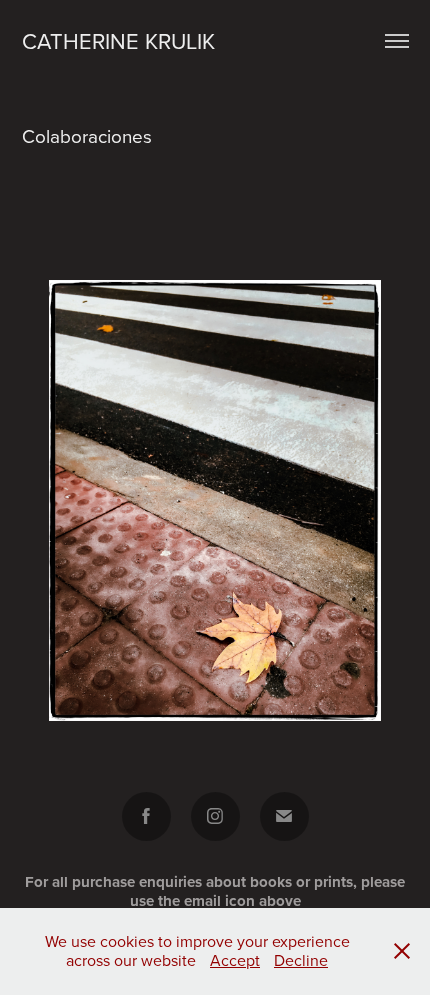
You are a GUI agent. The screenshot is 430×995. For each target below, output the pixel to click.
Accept (235, 960)
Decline (301, 960)
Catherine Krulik (118, 40)
